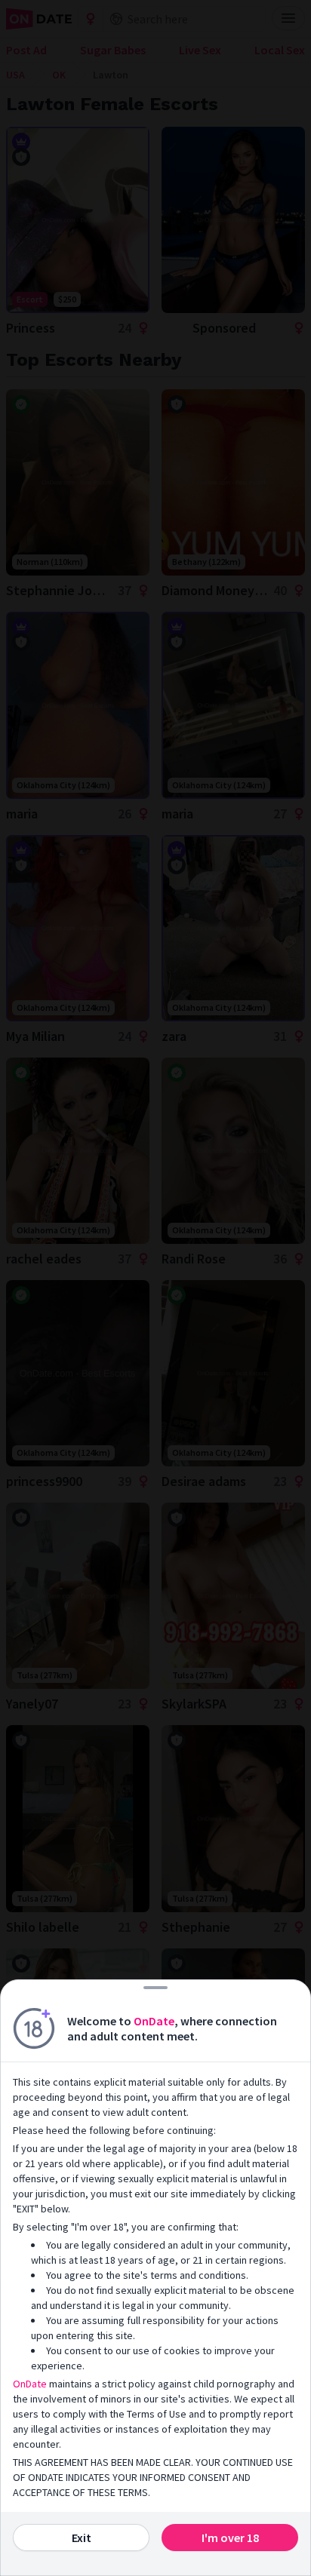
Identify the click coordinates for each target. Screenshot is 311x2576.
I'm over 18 (230, 2538)
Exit (82, 2538)
